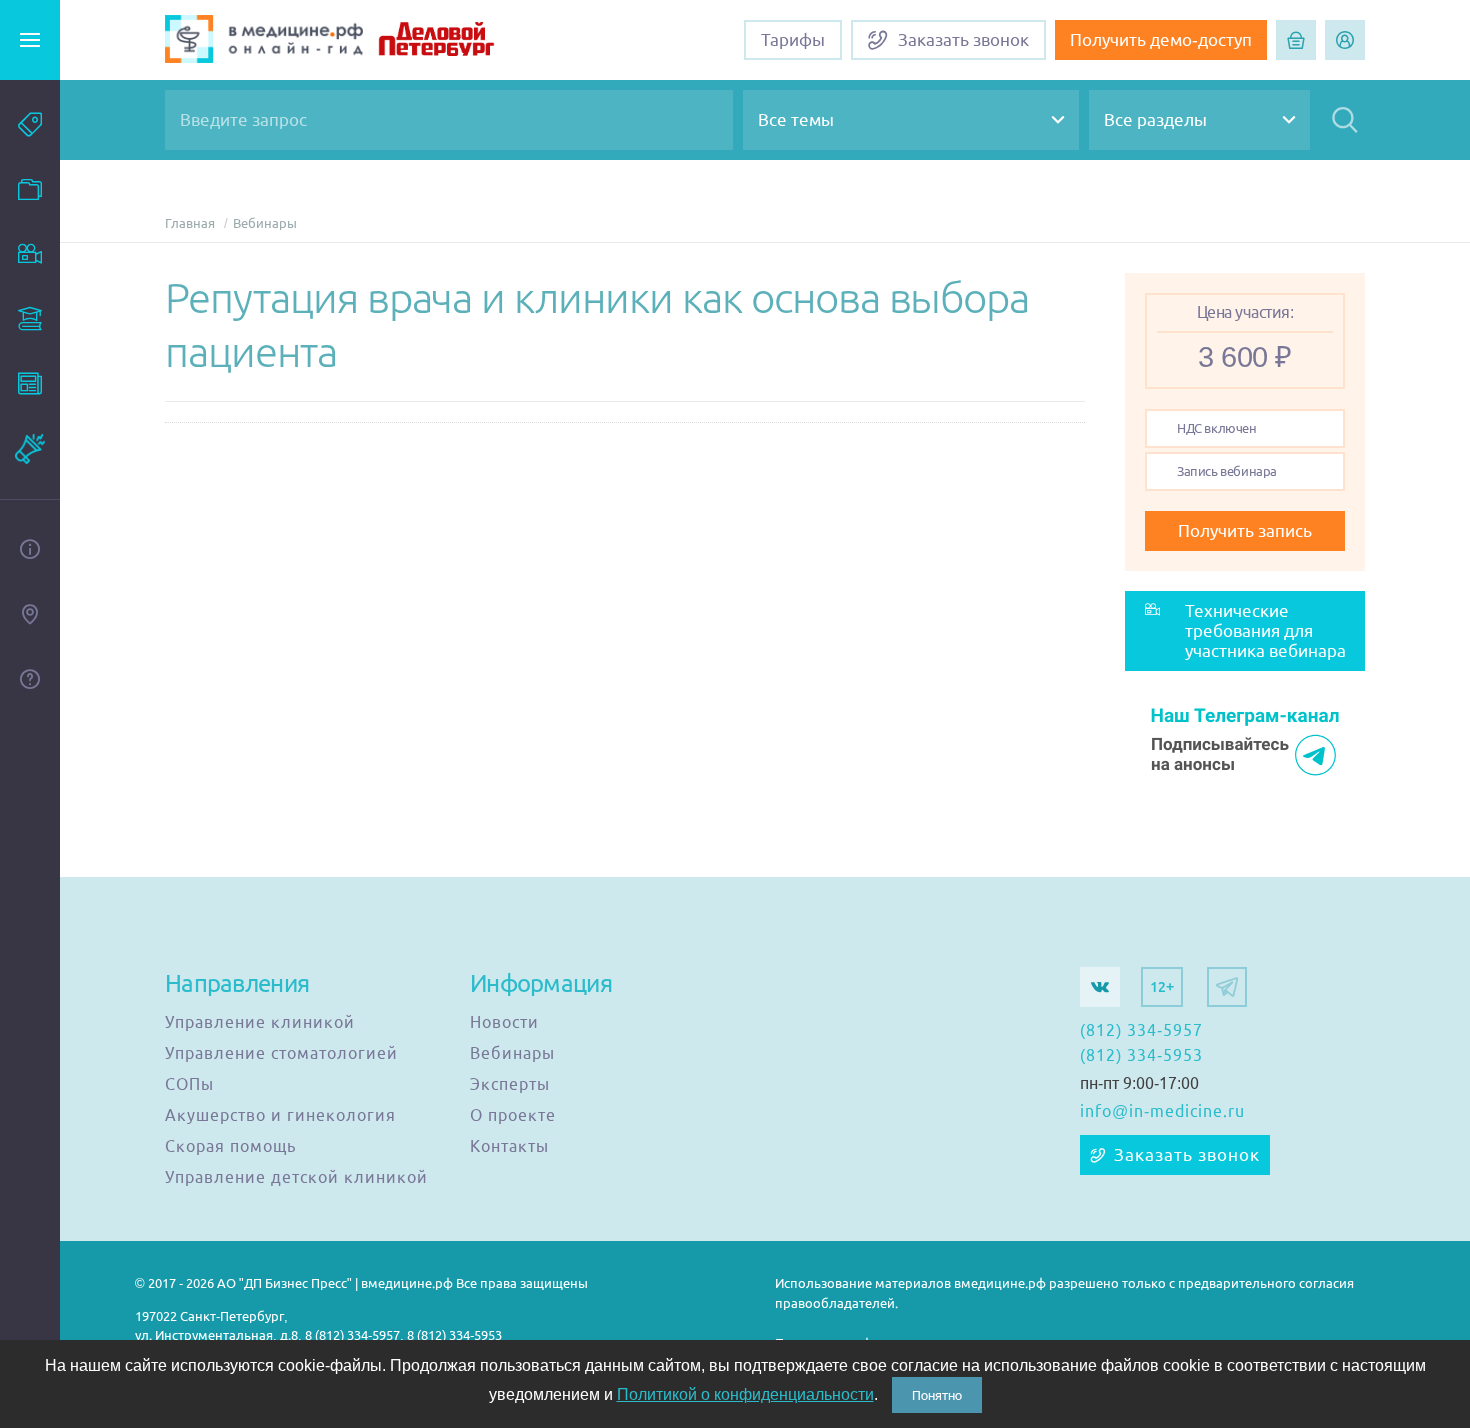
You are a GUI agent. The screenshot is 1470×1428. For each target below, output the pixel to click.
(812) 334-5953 (1141, 1056)
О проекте (513, 1116)
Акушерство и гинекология (280, 1116)
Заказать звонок (1187, 1155)
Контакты (509, 1147)
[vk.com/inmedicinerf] (1100, 987)
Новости (504, 1023)
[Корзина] (1296, 40)
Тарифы (793, 40)
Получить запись (1245, 531)
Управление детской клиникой (296, 1178)
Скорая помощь (230, 1147)
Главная (190, 223)
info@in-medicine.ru (1162, 1112)
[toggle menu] (30, 40)
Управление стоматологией (281, 1054)
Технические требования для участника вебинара (1265, 631)
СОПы (189, 1085)
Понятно (937, 1395)
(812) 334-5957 (1141, 1031)
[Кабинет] (1345, 40)
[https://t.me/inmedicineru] (1227, 987)
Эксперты (510, 1085)
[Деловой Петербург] (461, 41)
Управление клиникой (260, 1023)
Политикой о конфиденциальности (745, 1394)
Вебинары (265, 223)
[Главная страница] (264, 41)
